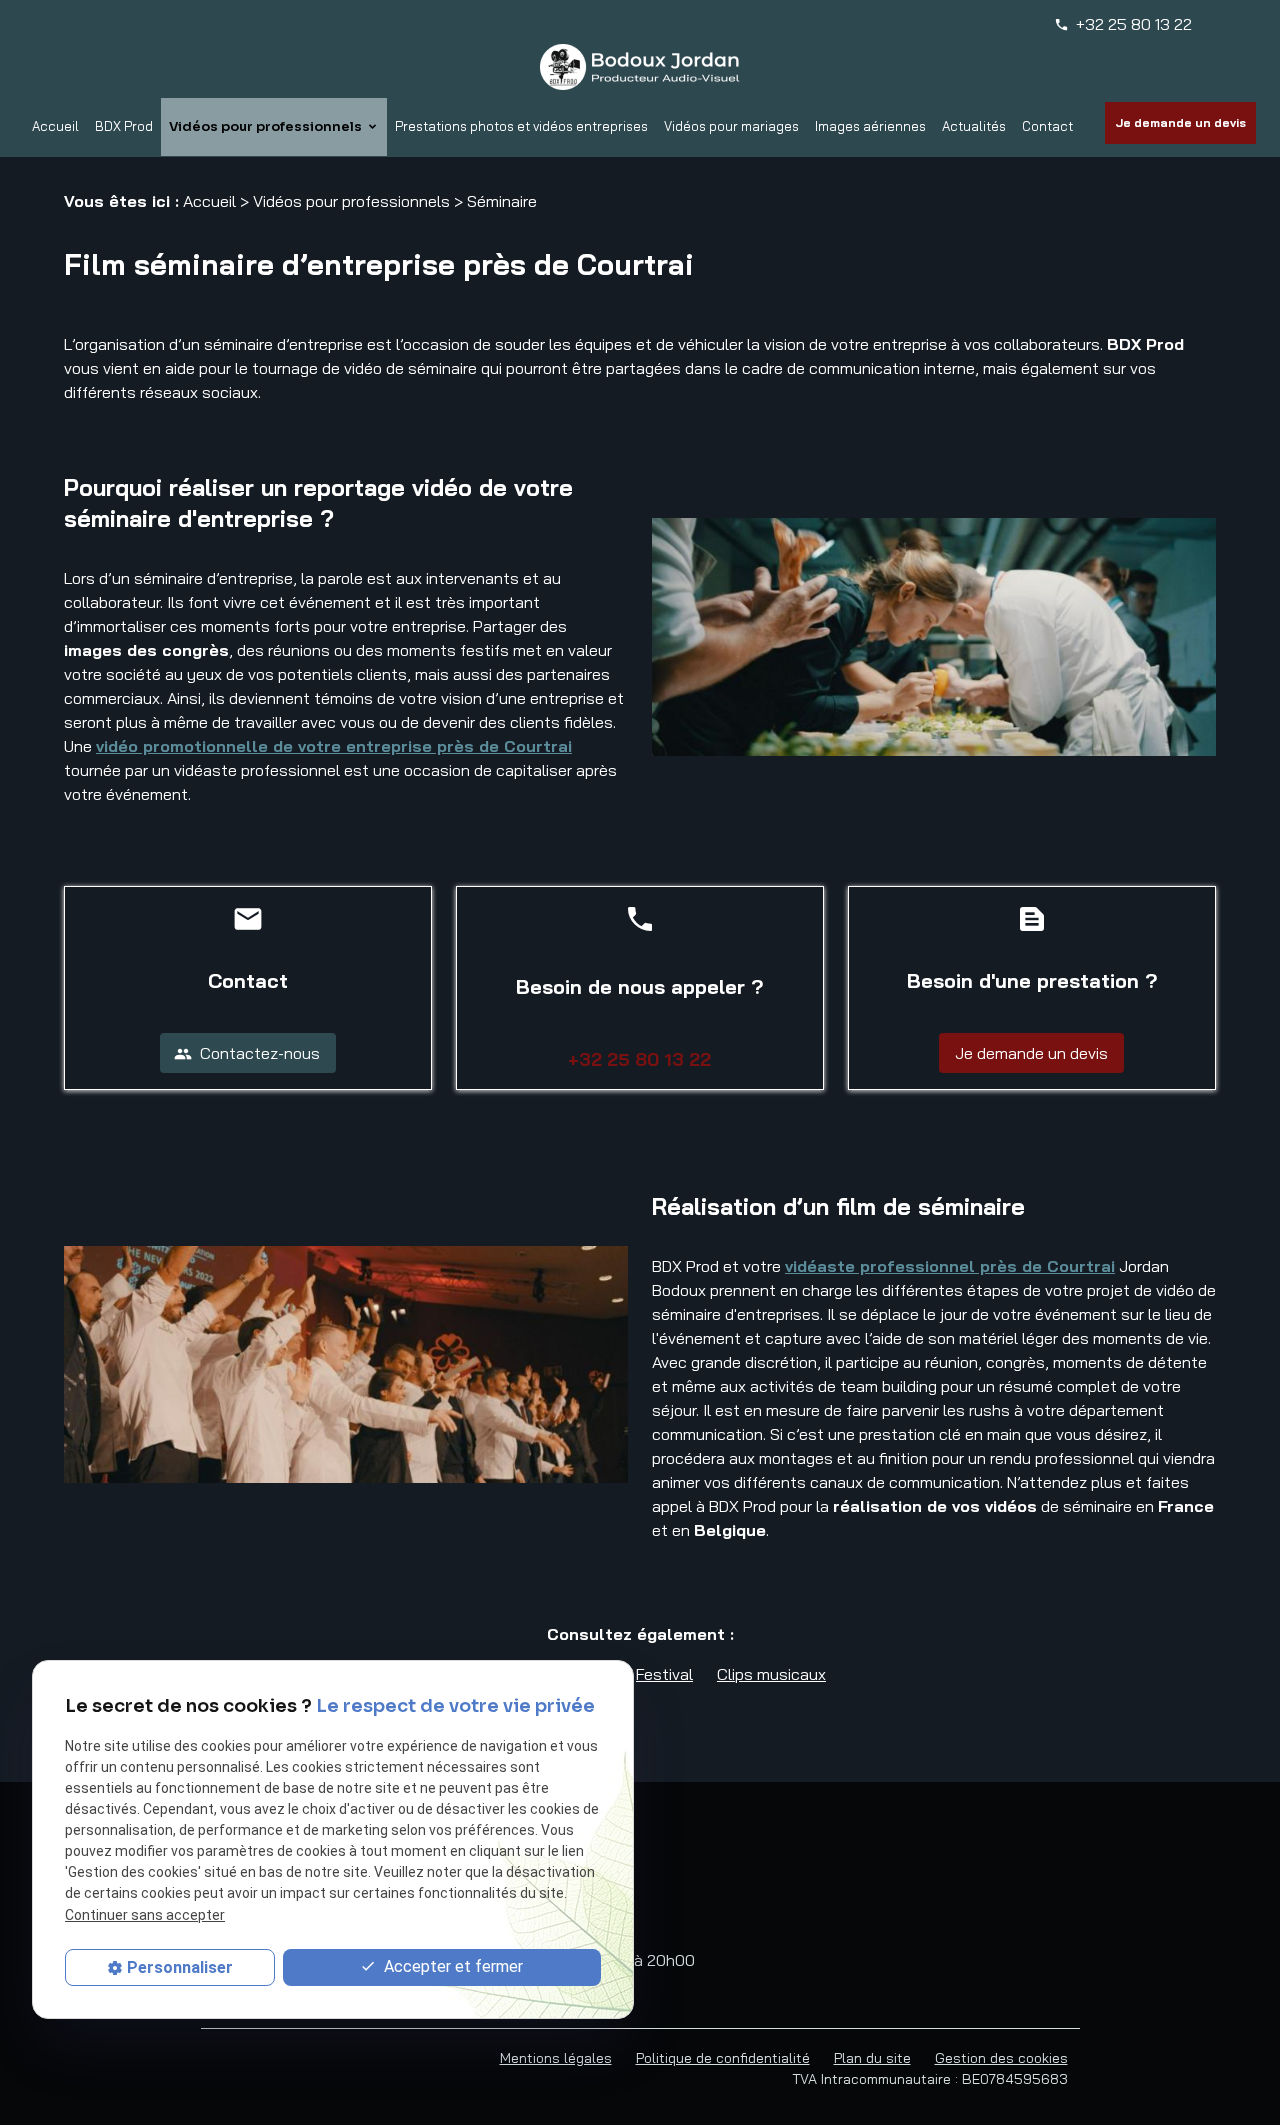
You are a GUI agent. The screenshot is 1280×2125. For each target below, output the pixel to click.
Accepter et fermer (451, 1966)
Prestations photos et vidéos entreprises (521, 126)
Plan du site (872, 2058)
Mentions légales (556, 2058)
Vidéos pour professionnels (265, 126)
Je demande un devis (1180, 122)
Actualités (974, 126)
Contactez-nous (247, 1053)
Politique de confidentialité (723, 2058)
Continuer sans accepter (145, 1914)
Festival (664, 1674)
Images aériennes (870, 126)
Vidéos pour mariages (731, 126)
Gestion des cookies (1001, 2058)
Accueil (55, 126)
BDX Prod (124, 126)
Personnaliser (180, 1967)
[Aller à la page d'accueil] (640, 67)
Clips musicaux (771, 1674)
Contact (1047, 126)
